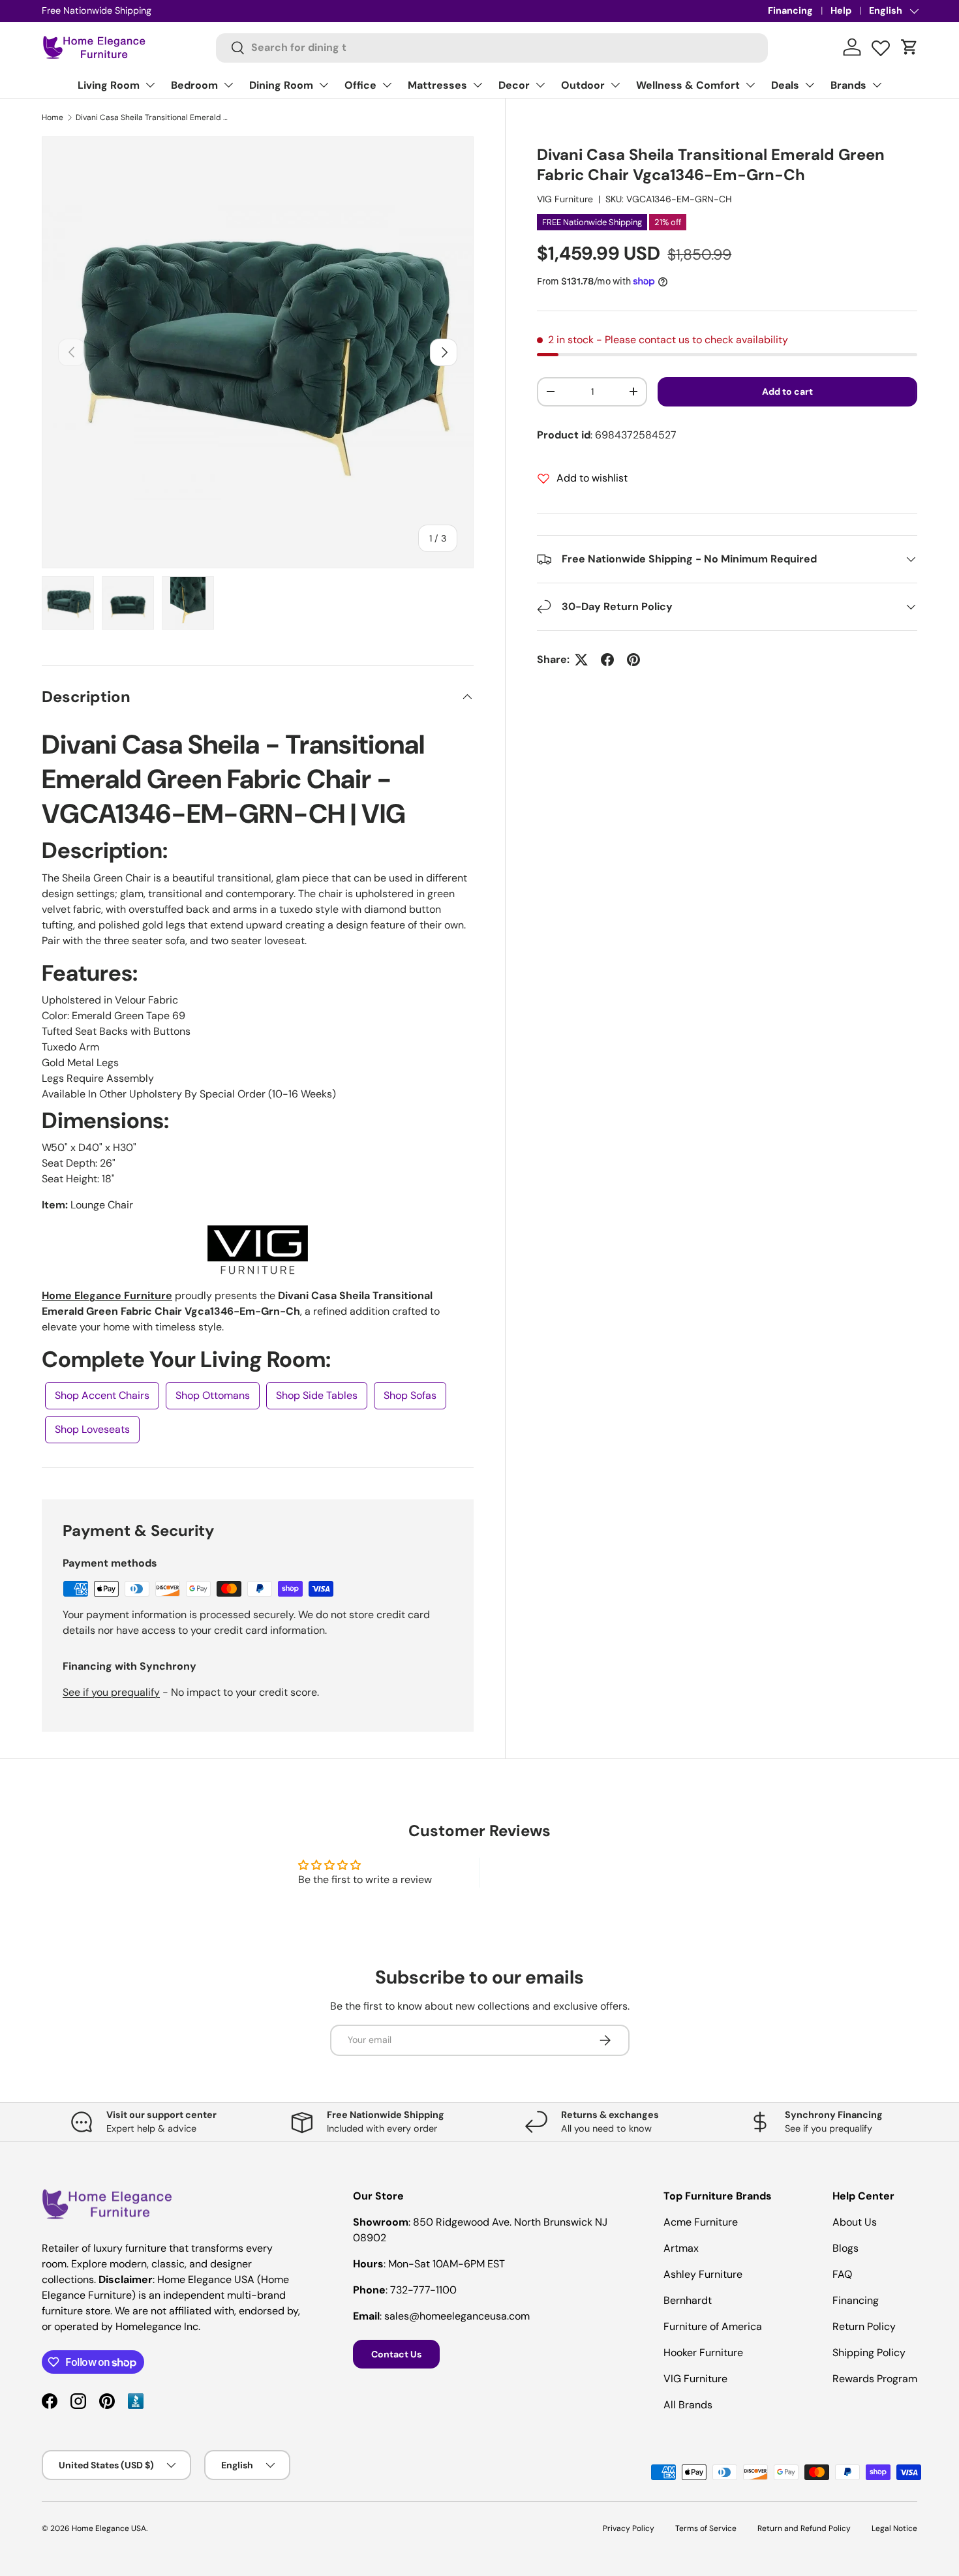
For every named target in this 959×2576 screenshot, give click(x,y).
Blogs (845, 2248)
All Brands (688, 2405)
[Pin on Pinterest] (633, 660)
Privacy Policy (629, 2528)
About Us (855, 2222)
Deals (785, 85)
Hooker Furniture (703, 2353)
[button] (909, 47)
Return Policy (864, 2326)
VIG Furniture (565, 199)
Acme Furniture (701, 2222)
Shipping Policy (869, 2353)
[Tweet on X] (581, 660)
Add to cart (787, 391)
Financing (790, 10)
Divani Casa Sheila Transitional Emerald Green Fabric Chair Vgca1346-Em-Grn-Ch (154, 117)
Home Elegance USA (109, 2528)
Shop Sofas (410, 1395)
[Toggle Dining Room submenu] (324, 85)
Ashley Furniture (703, 2274)
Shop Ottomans (213, 1395)
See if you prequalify (111, 1692)
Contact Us (396, 2354)
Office (360, 85)
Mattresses (437, 85)
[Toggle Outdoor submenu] (615, 85)
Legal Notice (894, 2528)
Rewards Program (875, 2379)
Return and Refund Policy (804, 2528)
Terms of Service (706, 2528)
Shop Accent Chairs (102, 1395)
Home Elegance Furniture (107, 1296)
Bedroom (194, 85)
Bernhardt (688, 2300)
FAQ (842, 2274)
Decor (514, 85)
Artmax (681, 2248)
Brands (848, 85)
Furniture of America (713, 2326)
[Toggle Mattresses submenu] (478, 85)
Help (841, 10)
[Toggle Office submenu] (387, 85)
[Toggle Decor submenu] (540, 85)
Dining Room (281, 85)
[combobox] (492, 47)
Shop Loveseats (92, 1429)
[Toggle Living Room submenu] (150, 85)
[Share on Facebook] (607, 660)
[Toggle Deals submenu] (810, 85)
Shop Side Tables (317, 1395)
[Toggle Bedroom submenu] (228, 85)
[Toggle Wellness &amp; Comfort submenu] (750, 85)
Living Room (109, 85)
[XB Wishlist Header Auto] (881, 45)
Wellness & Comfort (688, 85)
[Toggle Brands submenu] (877, 85)
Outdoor (583, 85)
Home (53, 117)
